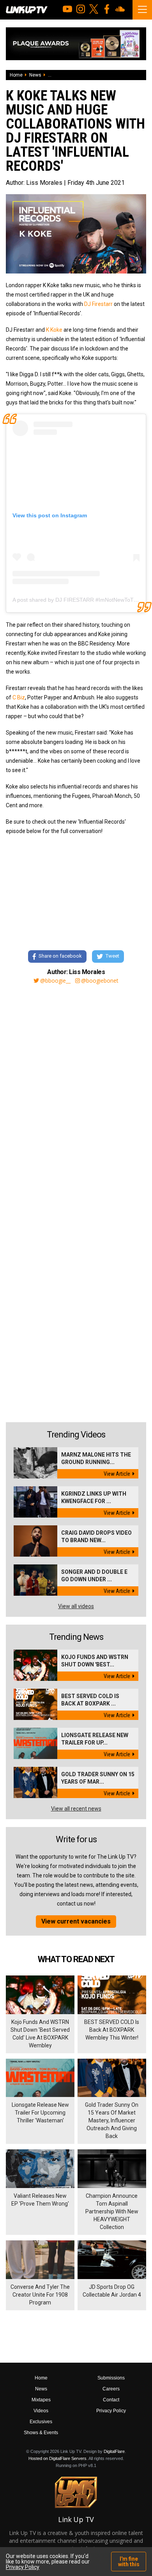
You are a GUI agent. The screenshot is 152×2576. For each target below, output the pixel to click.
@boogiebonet (100, 981)
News (35, 75)
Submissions (111, 2378)
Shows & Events (41, 2433)
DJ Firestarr (98, 304)
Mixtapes (41, 2400)
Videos (41, 2411)
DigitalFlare (114, 2451)
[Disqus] (76, 1096)
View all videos (76, 1606)
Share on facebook (60, 956)
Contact (111, 2400)
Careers (111, 2389)
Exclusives (41, 2422)
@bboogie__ (55, 981)
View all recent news (76, 1809)
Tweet (112, 956)
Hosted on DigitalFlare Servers (57, 2458)
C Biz (19, 697)
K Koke (54, 330)
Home (16, 75)
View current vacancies (76, 1921)
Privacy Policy (111, 2411)
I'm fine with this (129, 2562)
